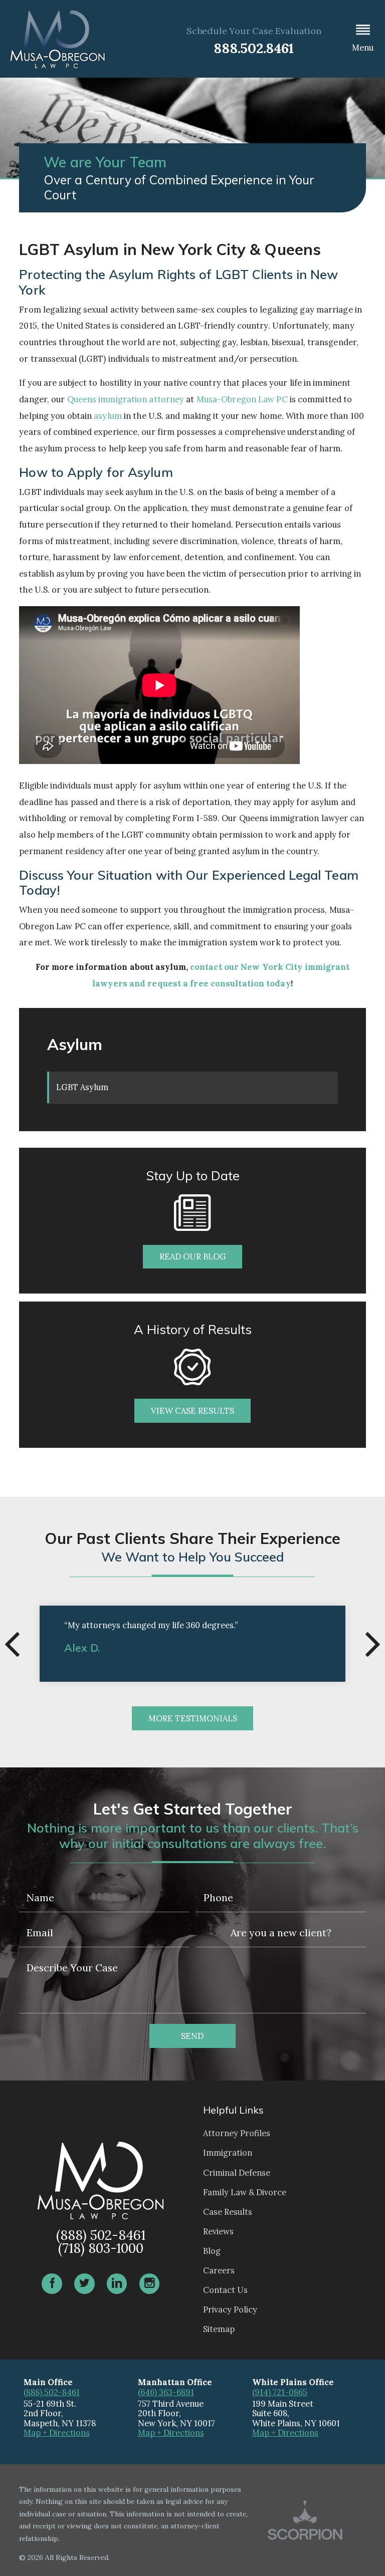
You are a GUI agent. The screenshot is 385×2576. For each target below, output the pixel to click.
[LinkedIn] (117, 2284)
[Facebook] (52, 2284)
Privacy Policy (230, 2309)
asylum (108, 416)
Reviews (218, 2231)
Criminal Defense (237, 2173)
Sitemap (219, 2329)
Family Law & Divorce (245, 2192)
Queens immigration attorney (126, 399)
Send (192, 2036)
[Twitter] (84, 2284)
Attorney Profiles (237, 2133)
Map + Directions (57, 2433)
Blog (212, 2251)
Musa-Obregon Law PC (242, 399)
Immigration (228, 2153)
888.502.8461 (254, 48)
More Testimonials (193, 1718)
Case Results (228, 2212)
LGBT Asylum (82, 1087)
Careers (219, 2270)
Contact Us (225, 2290)
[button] (363, 39)
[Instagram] (149, 2284)
